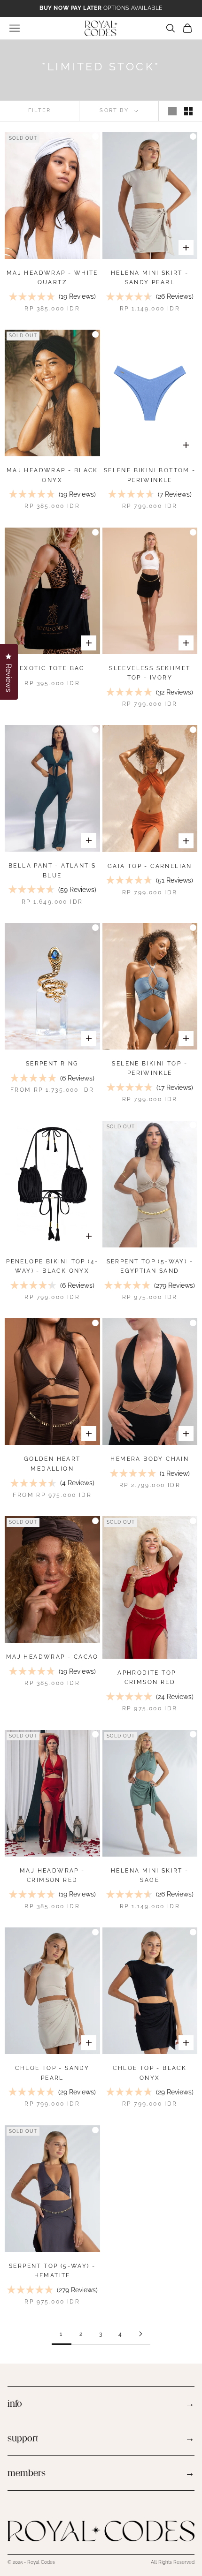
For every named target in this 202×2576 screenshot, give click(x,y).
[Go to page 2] (140, 2334)
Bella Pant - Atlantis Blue (52, 870)
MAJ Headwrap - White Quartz (52, 278)
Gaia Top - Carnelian (150, 866)
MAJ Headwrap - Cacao (52, 1657)
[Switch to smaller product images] (188, 111)
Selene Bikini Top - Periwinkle (150, 1068)
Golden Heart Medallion (52, 1464)
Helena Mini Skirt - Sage (150, 1875)
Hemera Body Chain (150, 1459)
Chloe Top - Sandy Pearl (52, 2073)
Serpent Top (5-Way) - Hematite (52, 2271)
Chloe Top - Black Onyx (150, 2073)
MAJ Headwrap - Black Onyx (52, 475)
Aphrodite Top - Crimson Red (150, 1677)
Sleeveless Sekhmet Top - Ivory (150, 673)
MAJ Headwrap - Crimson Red (52, 1875)
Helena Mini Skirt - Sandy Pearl (150, 278)
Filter (39, 110)
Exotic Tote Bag (52, 668)
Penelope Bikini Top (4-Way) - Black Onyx (52, 1266)
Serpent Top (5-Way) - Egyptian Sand (150, 1266)
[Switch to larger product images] (172, 111)
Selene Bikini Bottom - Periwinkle (150, 475)
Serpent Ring (52, 1064)
